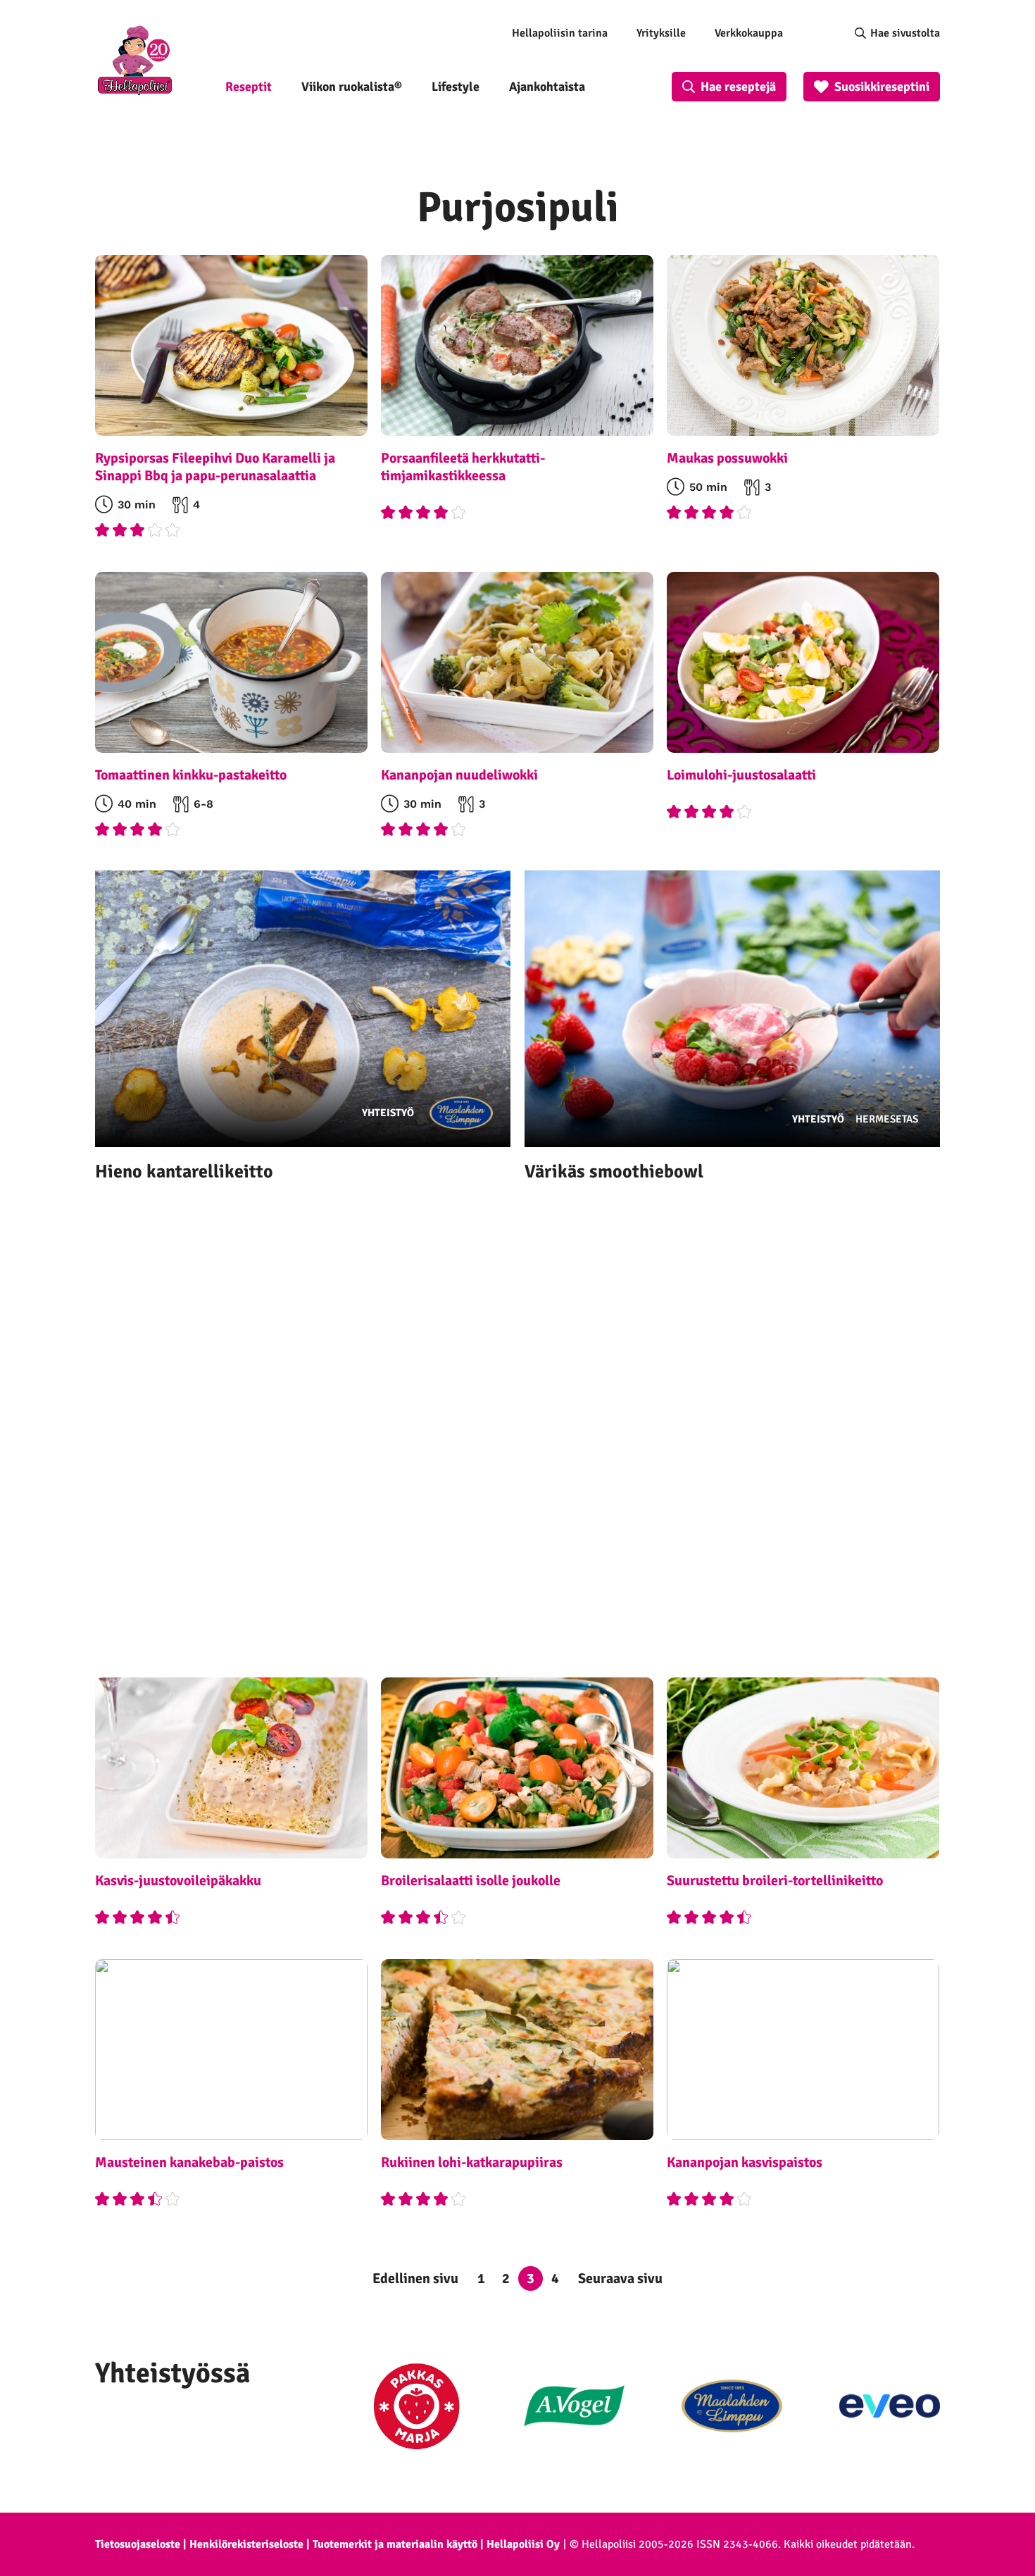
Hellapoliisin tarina (560, 33)
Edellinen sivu (415, 2278)
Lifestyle (456, 87)
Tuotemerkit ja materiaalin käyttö (395, 2544)
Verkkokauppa (749, 33)
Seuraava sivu (620, 2278)
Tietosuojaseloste (138, 2544)
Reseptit (249, 87)
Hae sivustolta (905, 33)
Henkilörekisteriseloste (246, 2544)
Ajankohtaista (547, 87)
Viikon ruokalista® (352, 87)
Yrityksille (661, 33)
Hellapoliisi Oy (523, 2544)
